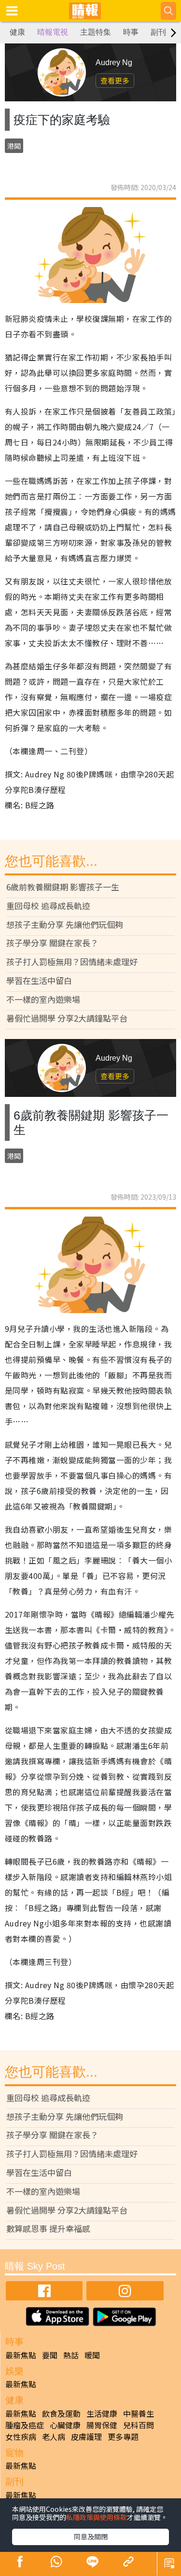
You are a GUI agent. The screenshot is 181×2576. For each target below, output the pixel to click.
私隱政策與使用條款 (97, 2517)
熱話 (71, 2355)
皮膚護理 (86, 2437)
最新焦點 (21, 2355)
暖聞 (92, 2355)
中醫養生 (139, 2413)
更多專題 (123, 2437)
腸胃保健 (102, 2425)
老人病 (54, 2437)
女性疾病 (21, 2437)
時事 (131, 32)
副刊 (158, 32)
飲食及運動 (61, 2413)
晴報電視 (53, 32)
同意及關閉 (91, 2536)
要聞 (50, 2355)
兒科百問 (139, 2425)
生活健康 (102, 2413)
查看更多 (115, 80)
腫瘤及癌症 (25, 2425)
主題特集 (96, 32)
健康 (17, 32)
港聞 (14, 146)
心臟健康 (65, 2425)
